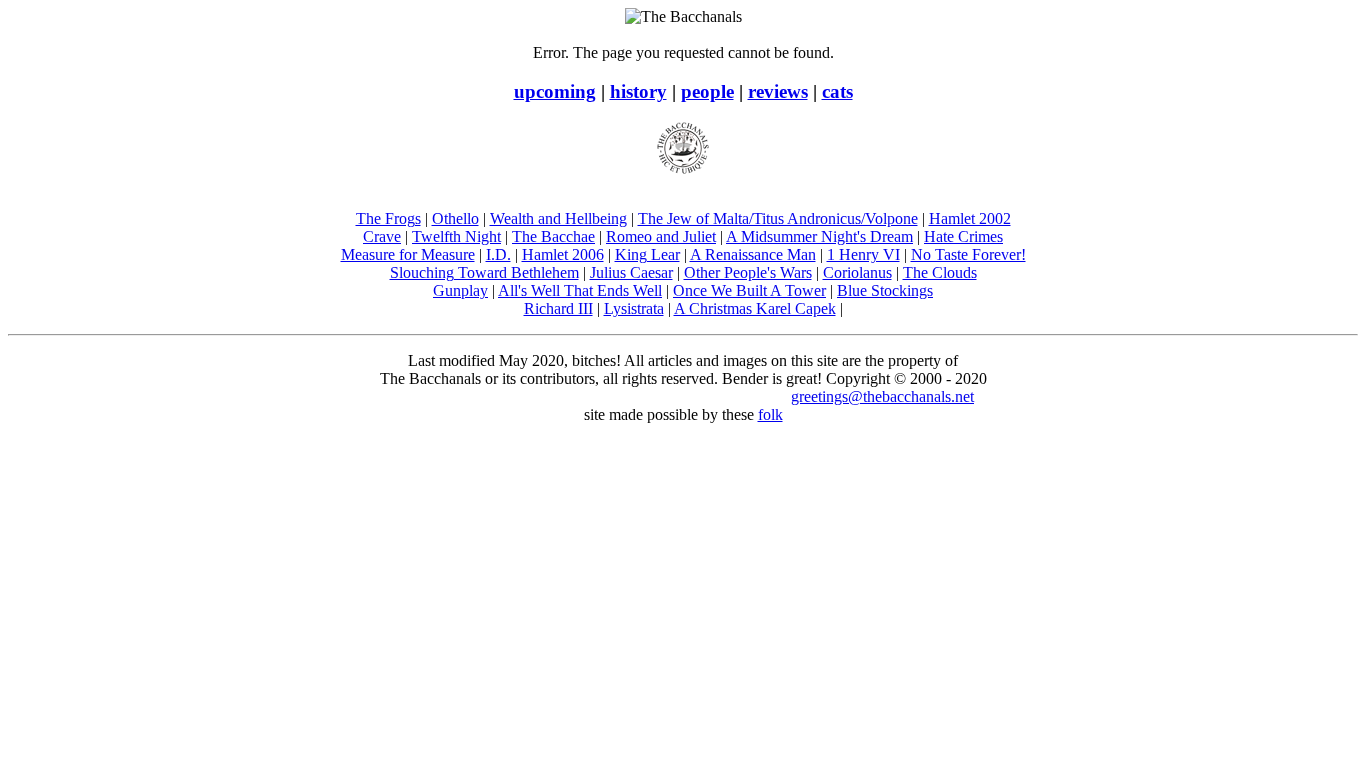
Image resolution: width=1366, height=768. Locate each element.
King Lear (647, 254)
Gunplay (460, 290)
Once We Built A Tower (749, 290)
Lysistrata (634, 308)
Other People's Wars (748, 272)
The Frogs (388, 218)
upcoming (555, 91)
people (707, 91)
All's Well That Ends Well (580, 290)
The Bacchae (553, 236)
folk (770, 414)
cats (837, 91)
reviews (778, 91)
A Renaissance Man (753, 254)
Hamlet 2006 (563, 254)
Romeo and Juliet (661, 236)
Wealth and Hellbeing (558, 218)
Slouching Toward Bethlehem (484, 272)
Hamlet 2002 (970, 218)
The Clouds (940, 272)
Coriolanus (857, 272)
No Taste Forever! (968, 254)
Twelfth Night (456, 236)
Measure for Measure (408, 254)
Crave (382, 236)
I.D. (498, 254)
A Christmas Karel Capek (755, 308)
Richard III (558, 308)
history (638, 91)
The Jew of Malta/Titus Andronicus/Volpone (778, 218)
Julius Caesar (631, 272)
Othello (455, 218)
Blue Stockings (885, 290)
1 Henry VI (863, 254)
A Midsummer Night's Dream (819, 236)
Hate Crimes (963, 236)
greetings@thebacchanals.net (882, 396)
